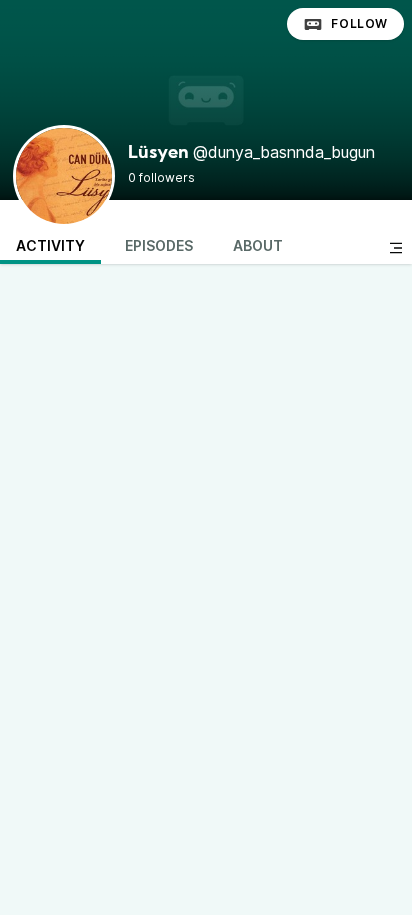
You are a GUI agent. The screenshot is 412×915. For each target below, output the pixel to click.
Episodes (159, 245)
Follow (359, 23)
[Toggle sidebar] (396, 248)
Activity (50, 245)
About (258, 245)
